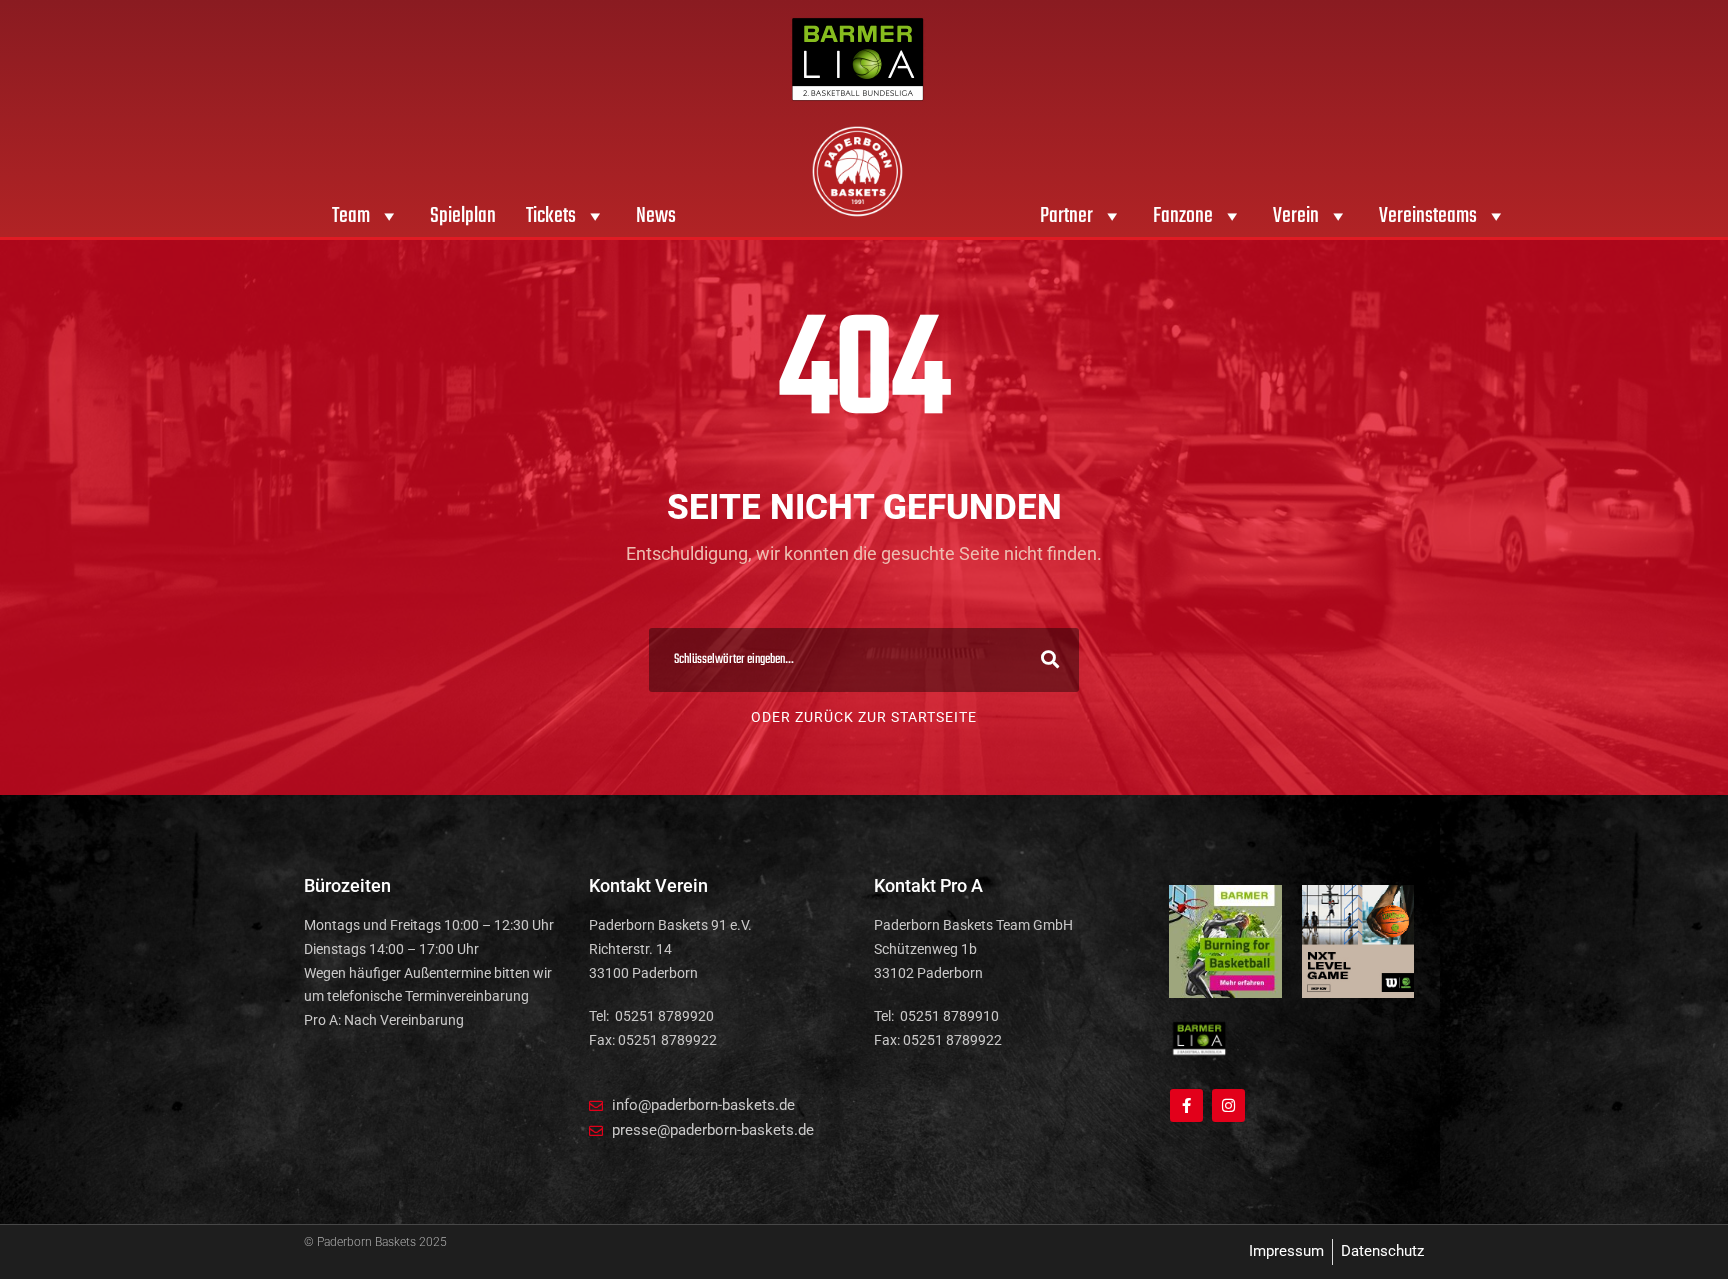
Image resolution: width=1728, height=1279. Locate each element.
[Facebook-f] (1186, 1105)
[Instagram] (1228, 1105)
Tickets (551, 216)
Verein (1296, 216)
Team (351, 216)
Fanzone (1183, 216)
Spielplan (463, 216)
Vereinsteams (1428, 216)
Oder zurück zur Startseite (864, 717)
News (656, 216)
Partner (1066, 216)
